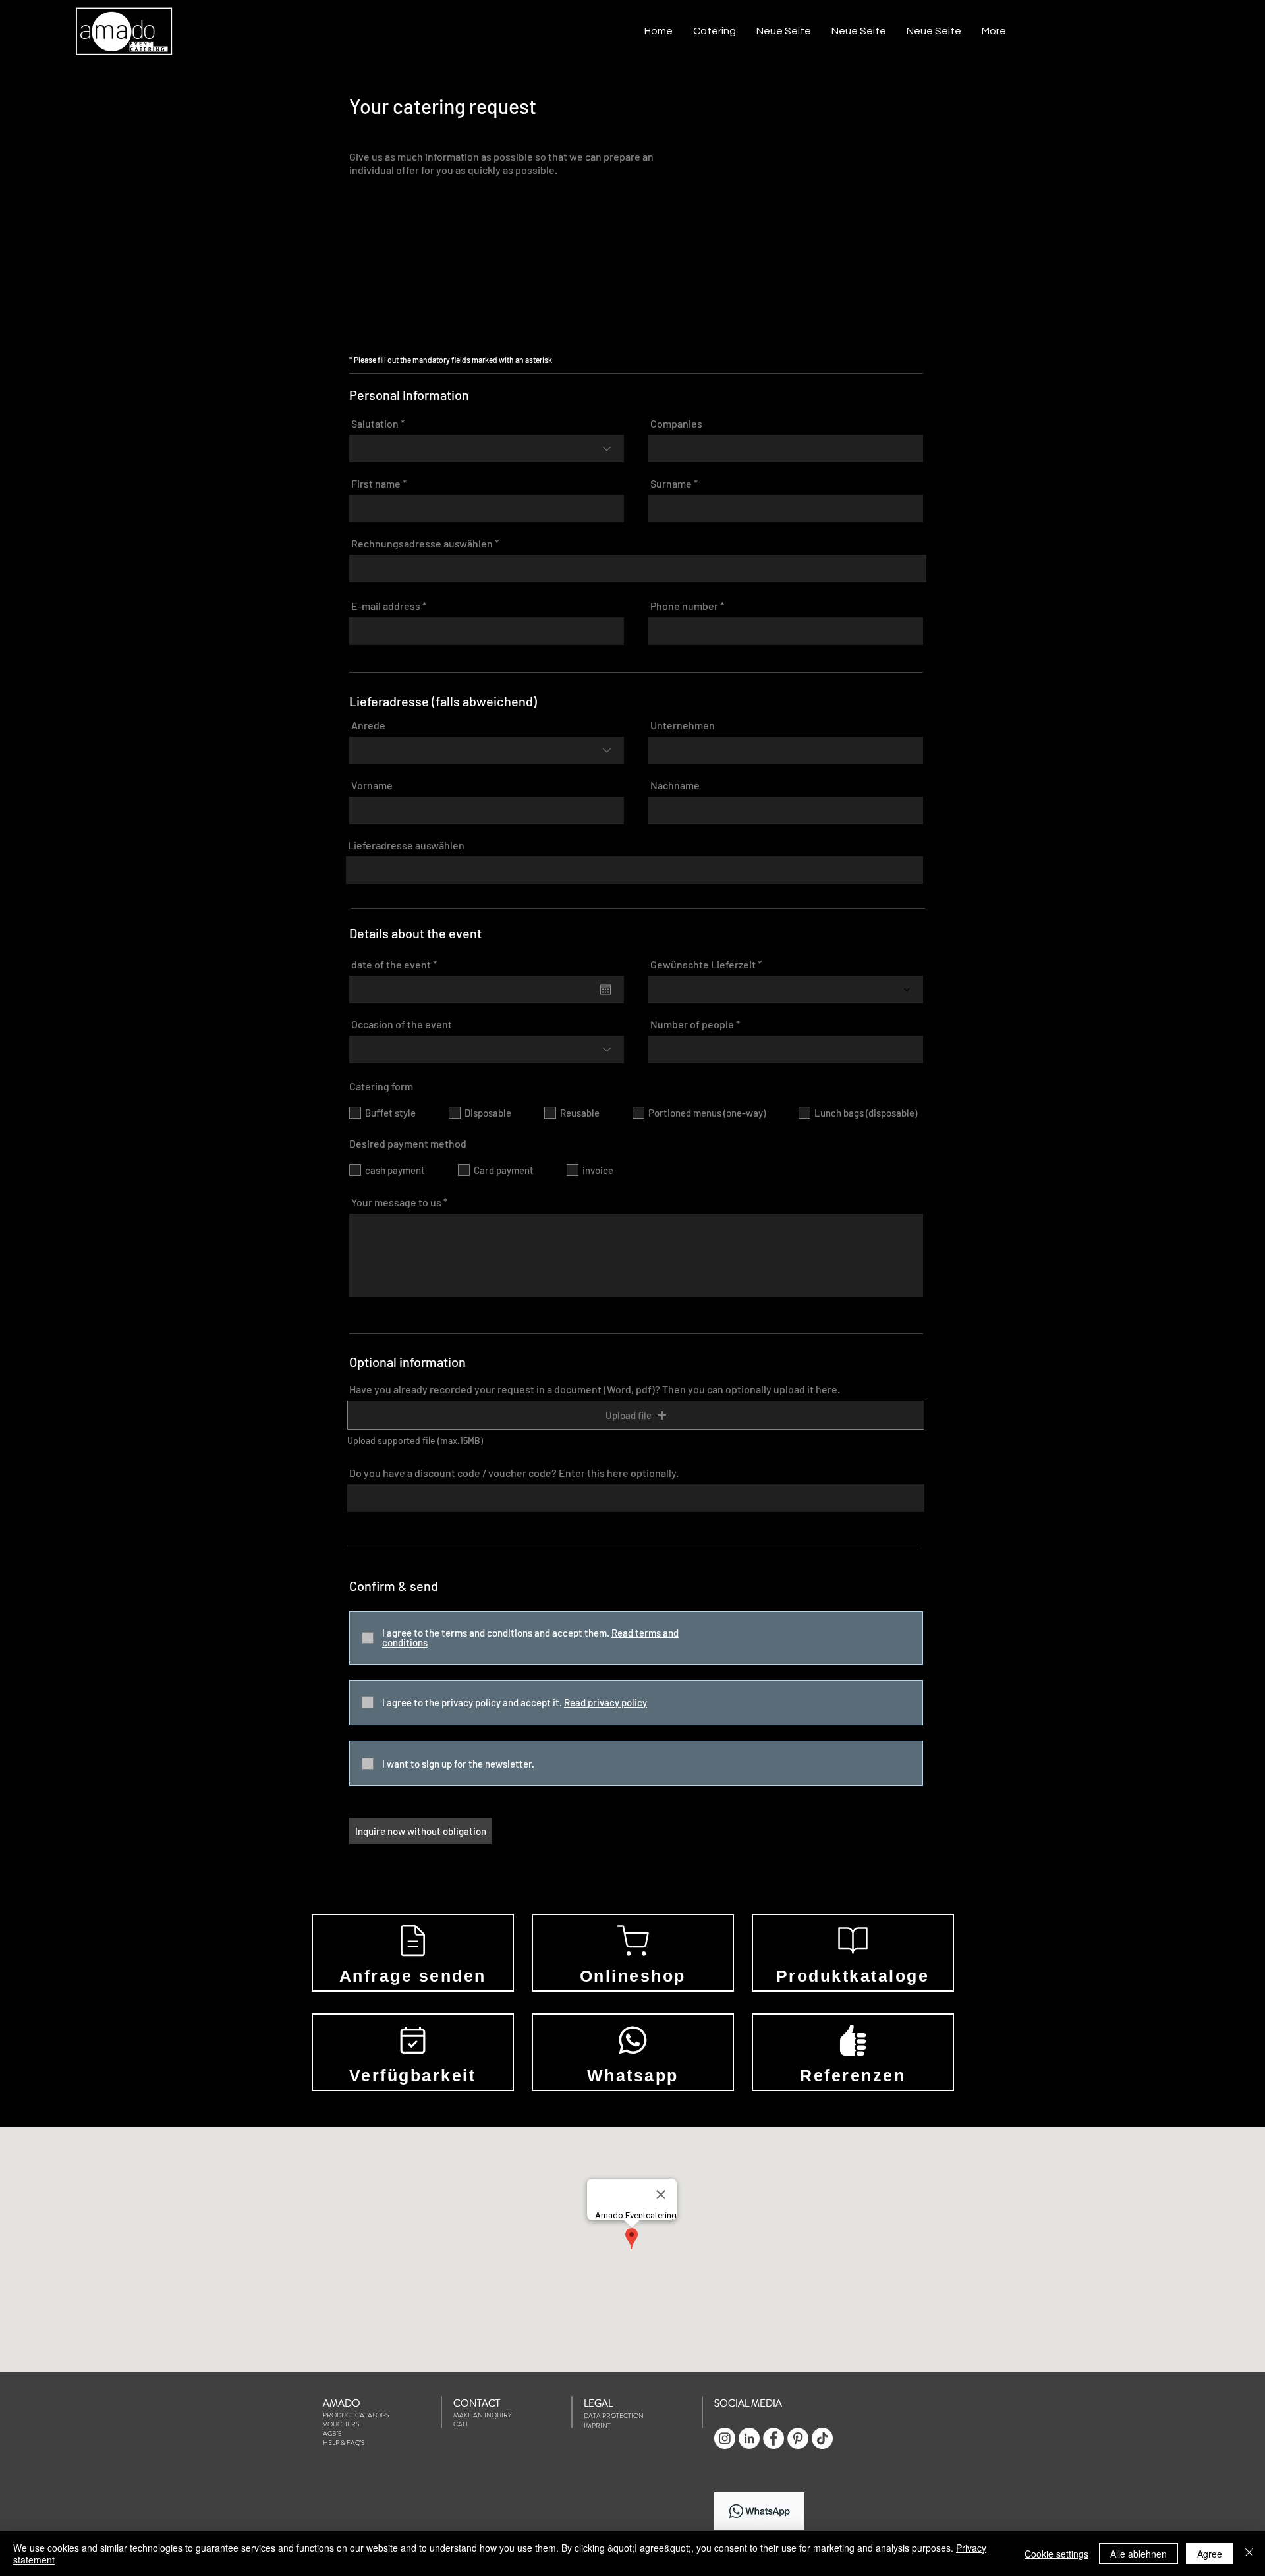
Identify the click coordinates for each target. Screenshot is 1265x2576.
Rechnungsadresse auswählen (422, 544)
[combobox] (638, 569)
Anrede (368, 725)
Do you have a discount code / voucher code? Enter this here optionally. (514, 1473)
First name (376, 484)
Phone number (684, 606)
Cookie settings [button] (1056, 2554)
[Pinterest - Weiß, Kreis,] (798, 2438)
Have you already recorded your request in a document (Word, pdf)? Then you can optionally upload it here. (595, 1389)
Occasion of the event (402, 1024)
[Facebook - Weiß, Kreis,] (773, 2438)
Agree (1210, 2554)
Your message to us (396, 1202)
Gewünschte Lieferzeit (703, 965)
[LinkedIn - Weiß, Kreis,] (749, 2438)
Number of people (692, 1024)
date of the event (397, 965)
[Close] (1249, 2554)
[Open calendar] (605, 990)
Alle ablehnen (1138, 2554)
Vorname (372, 785)
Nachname (675, 785)
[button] (714, 31)
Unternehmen (683, 725)
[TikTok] (822, 2438)
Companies (676, 424)
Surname (671, 484)
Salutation (375, 424)
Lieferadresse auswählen (406, 845)
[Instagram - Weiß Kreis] (725, 2438)
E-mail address (386, 606)
